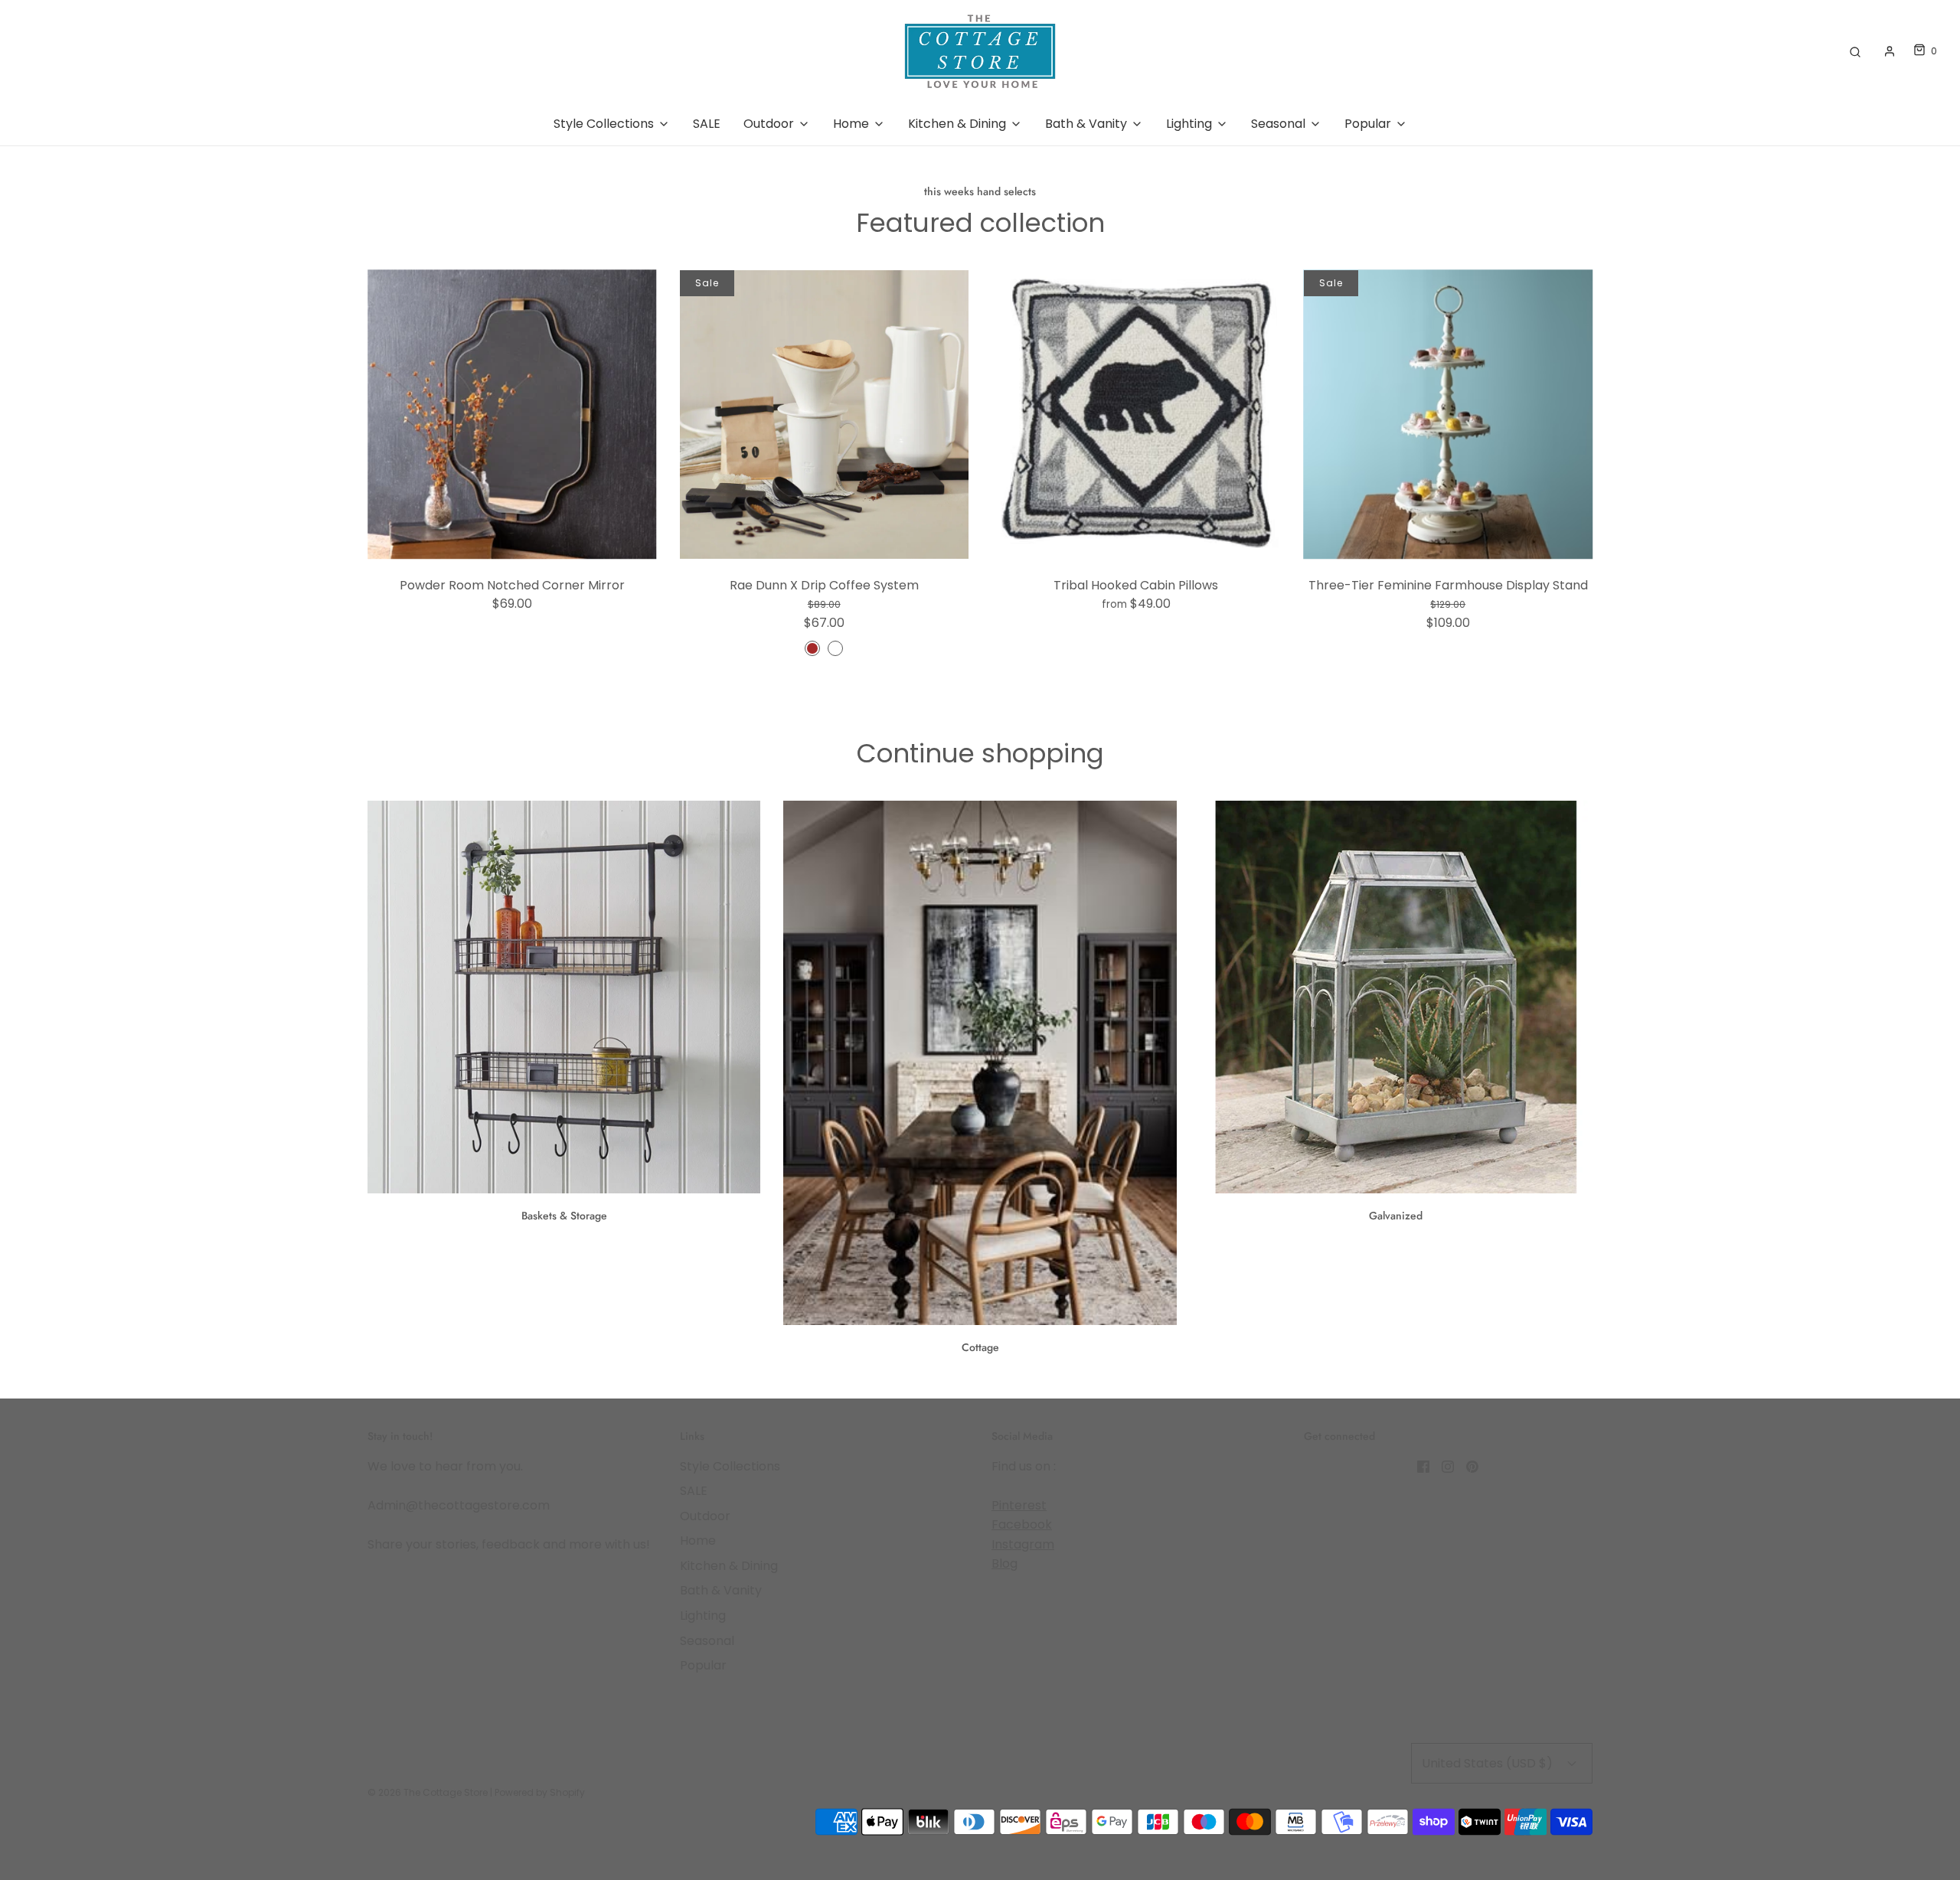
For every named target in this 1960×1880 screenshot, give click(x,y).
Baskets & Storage (564, 1216)
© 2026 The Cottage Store (428, 1792)
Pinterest (1019, 1505)
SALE (707, 124)
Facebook (1022, 1524)
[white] (835, 648)
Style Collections (730, 1466)
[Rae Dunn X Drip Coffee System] (825, 415)
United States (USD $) (1489, 1763)
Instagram (1023, 1544)
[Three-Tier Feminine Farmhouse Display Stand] (1449, 415)
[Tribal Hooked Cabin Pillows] (1136, 415)
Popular (703, 1665)
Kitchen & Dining (729, 1566)
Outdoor (705, 1516)
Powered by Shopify (540, 1792)
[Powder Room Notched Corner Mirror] (512, 415)
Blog (1004, 1563)
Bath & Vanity (721, 1590)
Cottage (980, 1347)
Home (698, 1541)
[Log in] (1890, 51)
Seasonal (707, 1641)
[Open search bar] (1855, 51)
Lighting (703, 1616)
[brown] (812, 648)
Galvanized (1396, 1216)
